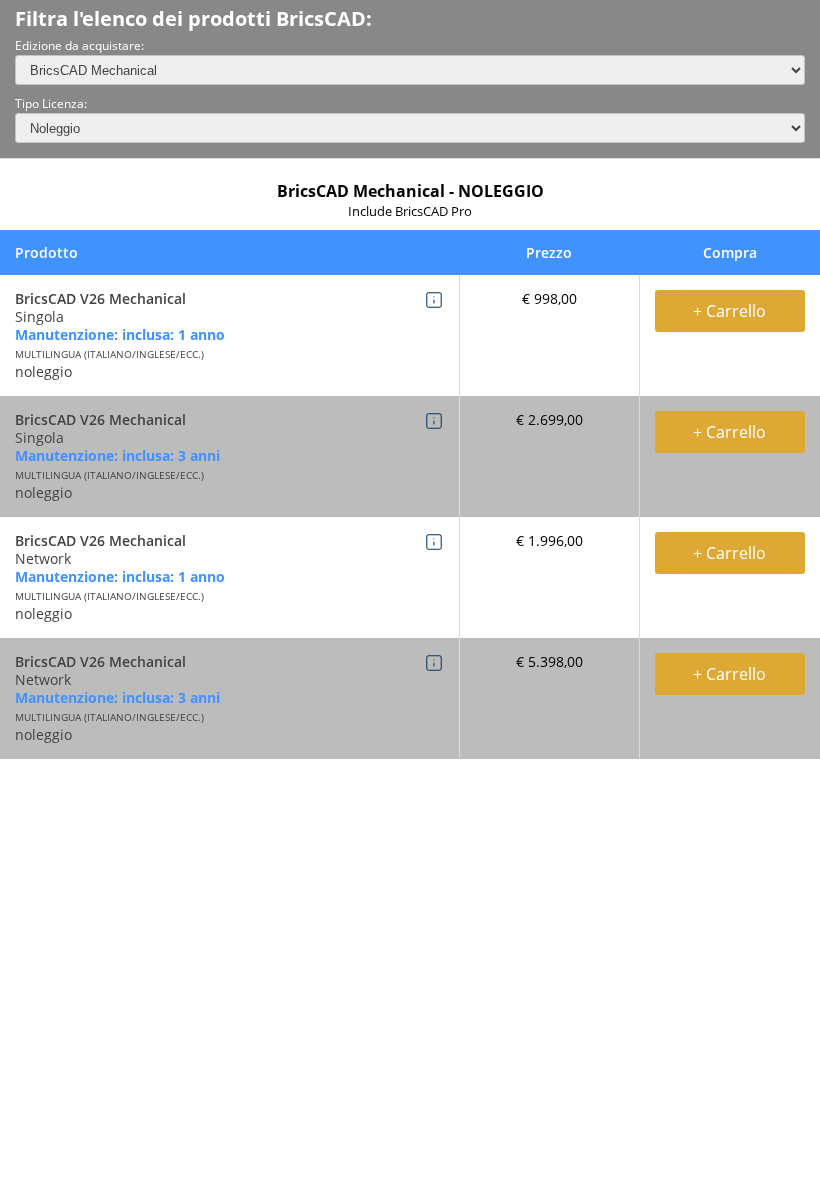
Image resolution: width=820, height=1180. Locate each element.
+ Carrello (729, 311)
